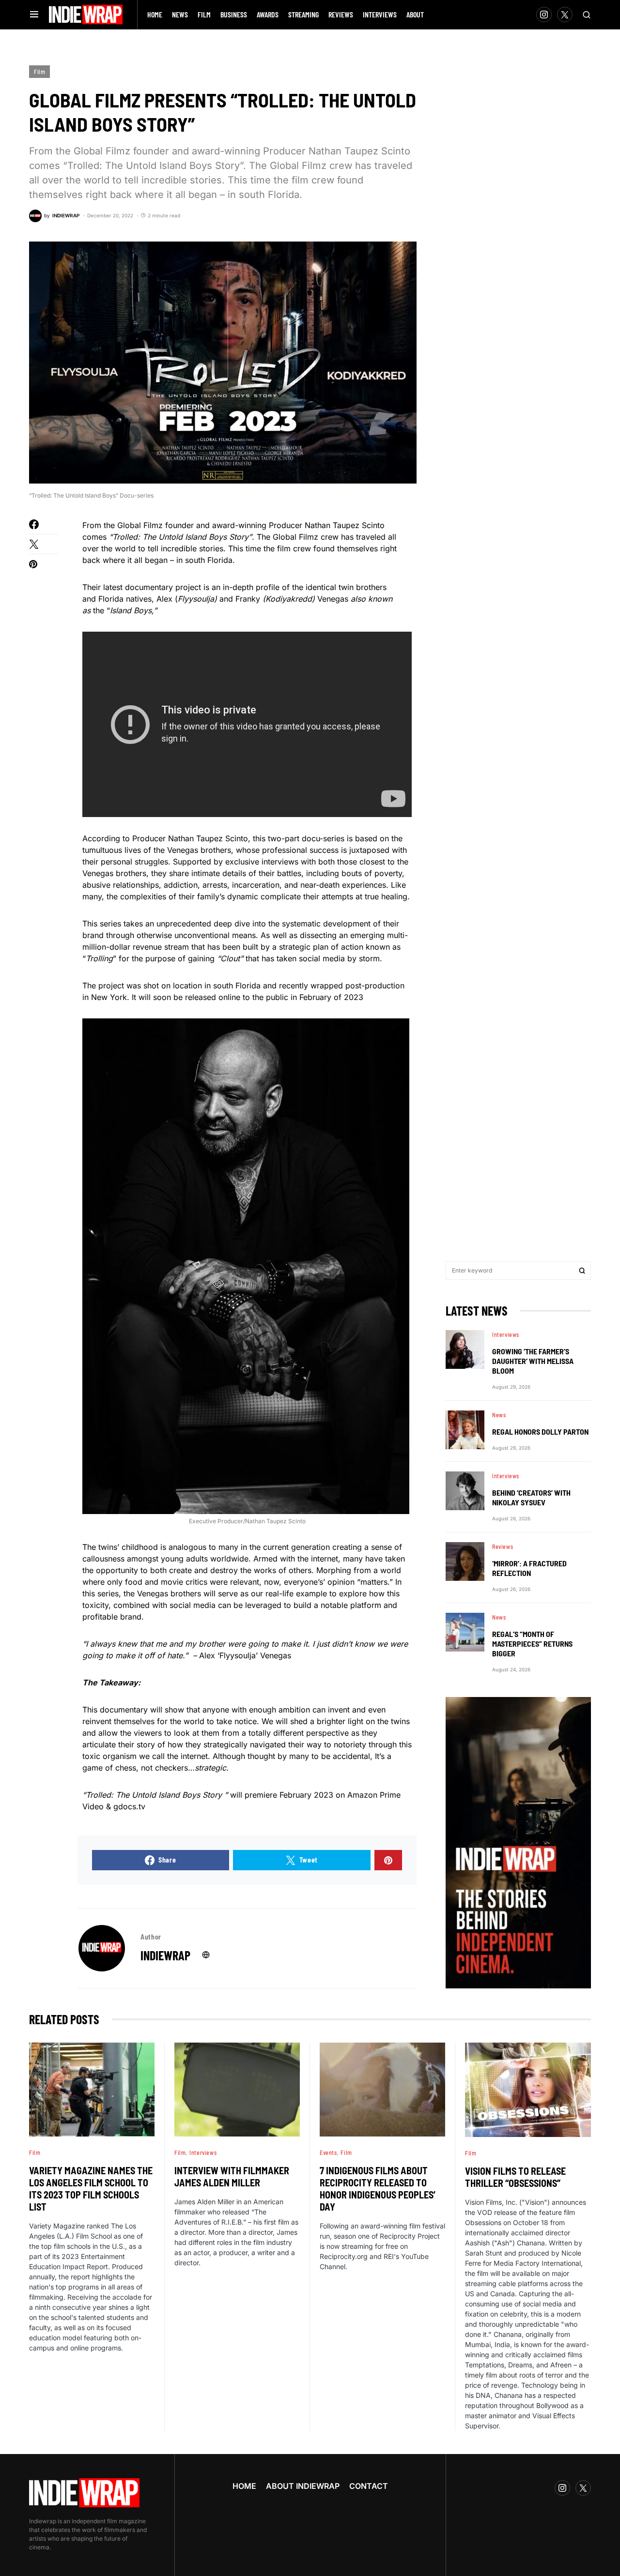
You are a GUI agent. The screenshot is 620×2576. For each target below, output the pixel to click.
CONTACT (369, 2486)
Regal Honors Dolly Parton (540, 1432)
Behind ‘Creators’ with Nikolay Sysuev (531, 1497)
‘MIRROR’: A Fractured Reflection (529, 1568)
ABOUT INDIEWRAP (303, 2486)
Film (39, 72)
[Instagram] (544, 15)
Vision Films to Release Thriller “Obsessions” (515, 2177)
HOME (244, 2486)
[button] (34, 15)
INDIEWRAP (165, 1955)
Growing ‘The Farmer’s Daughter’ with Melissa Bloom (533, 1361)
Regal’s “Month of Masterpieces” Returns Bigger (532, 1644)
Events (328, 2152)
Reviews (503, 1546)
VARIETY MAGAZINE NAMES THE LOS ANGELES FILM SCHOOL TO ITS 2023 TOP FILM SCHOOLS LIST (91, 2189)
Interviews (506, 1334)
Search (582, 1271)
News (499, 1415)
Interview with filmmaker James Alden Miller (232, 2176)
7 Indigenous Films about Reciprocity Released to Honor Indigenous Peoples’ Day (378, 2189)
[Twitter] (565, 15)
